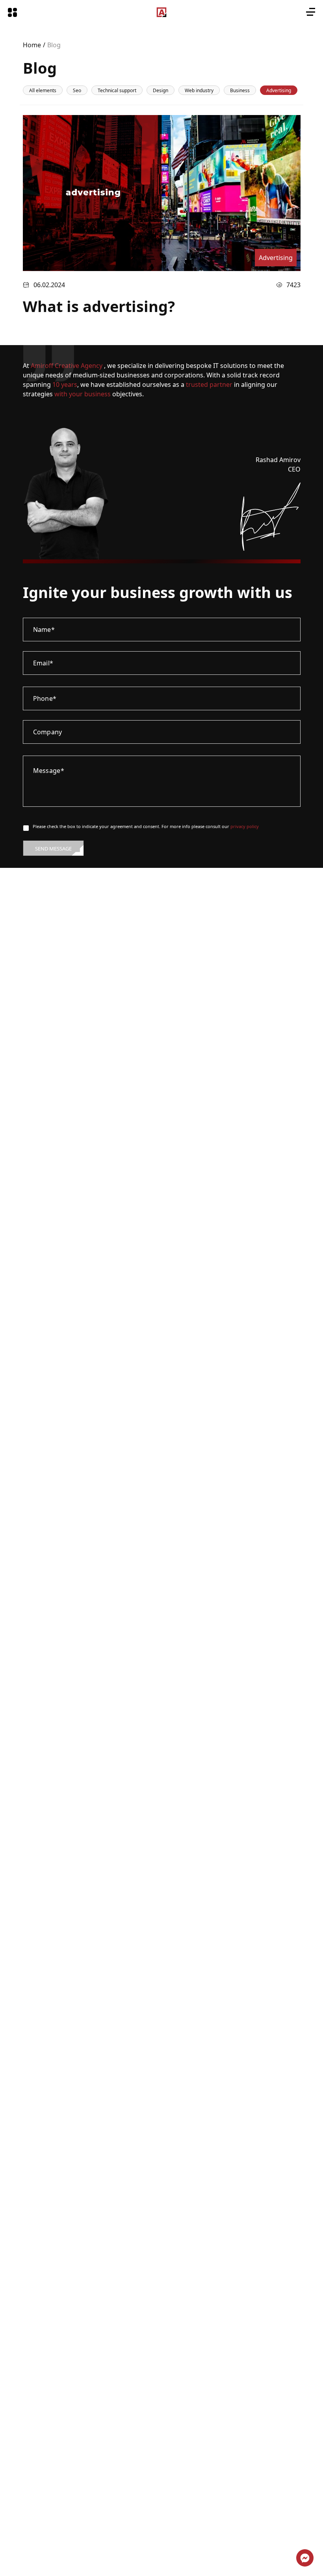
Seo (77, 90)
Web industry (199, 90)
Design (161, 90)
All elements (43, 90)
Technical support (117, 90)
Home (32, 45)
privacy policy (245, 826)
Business (240, 90)
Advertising (279, 90)
